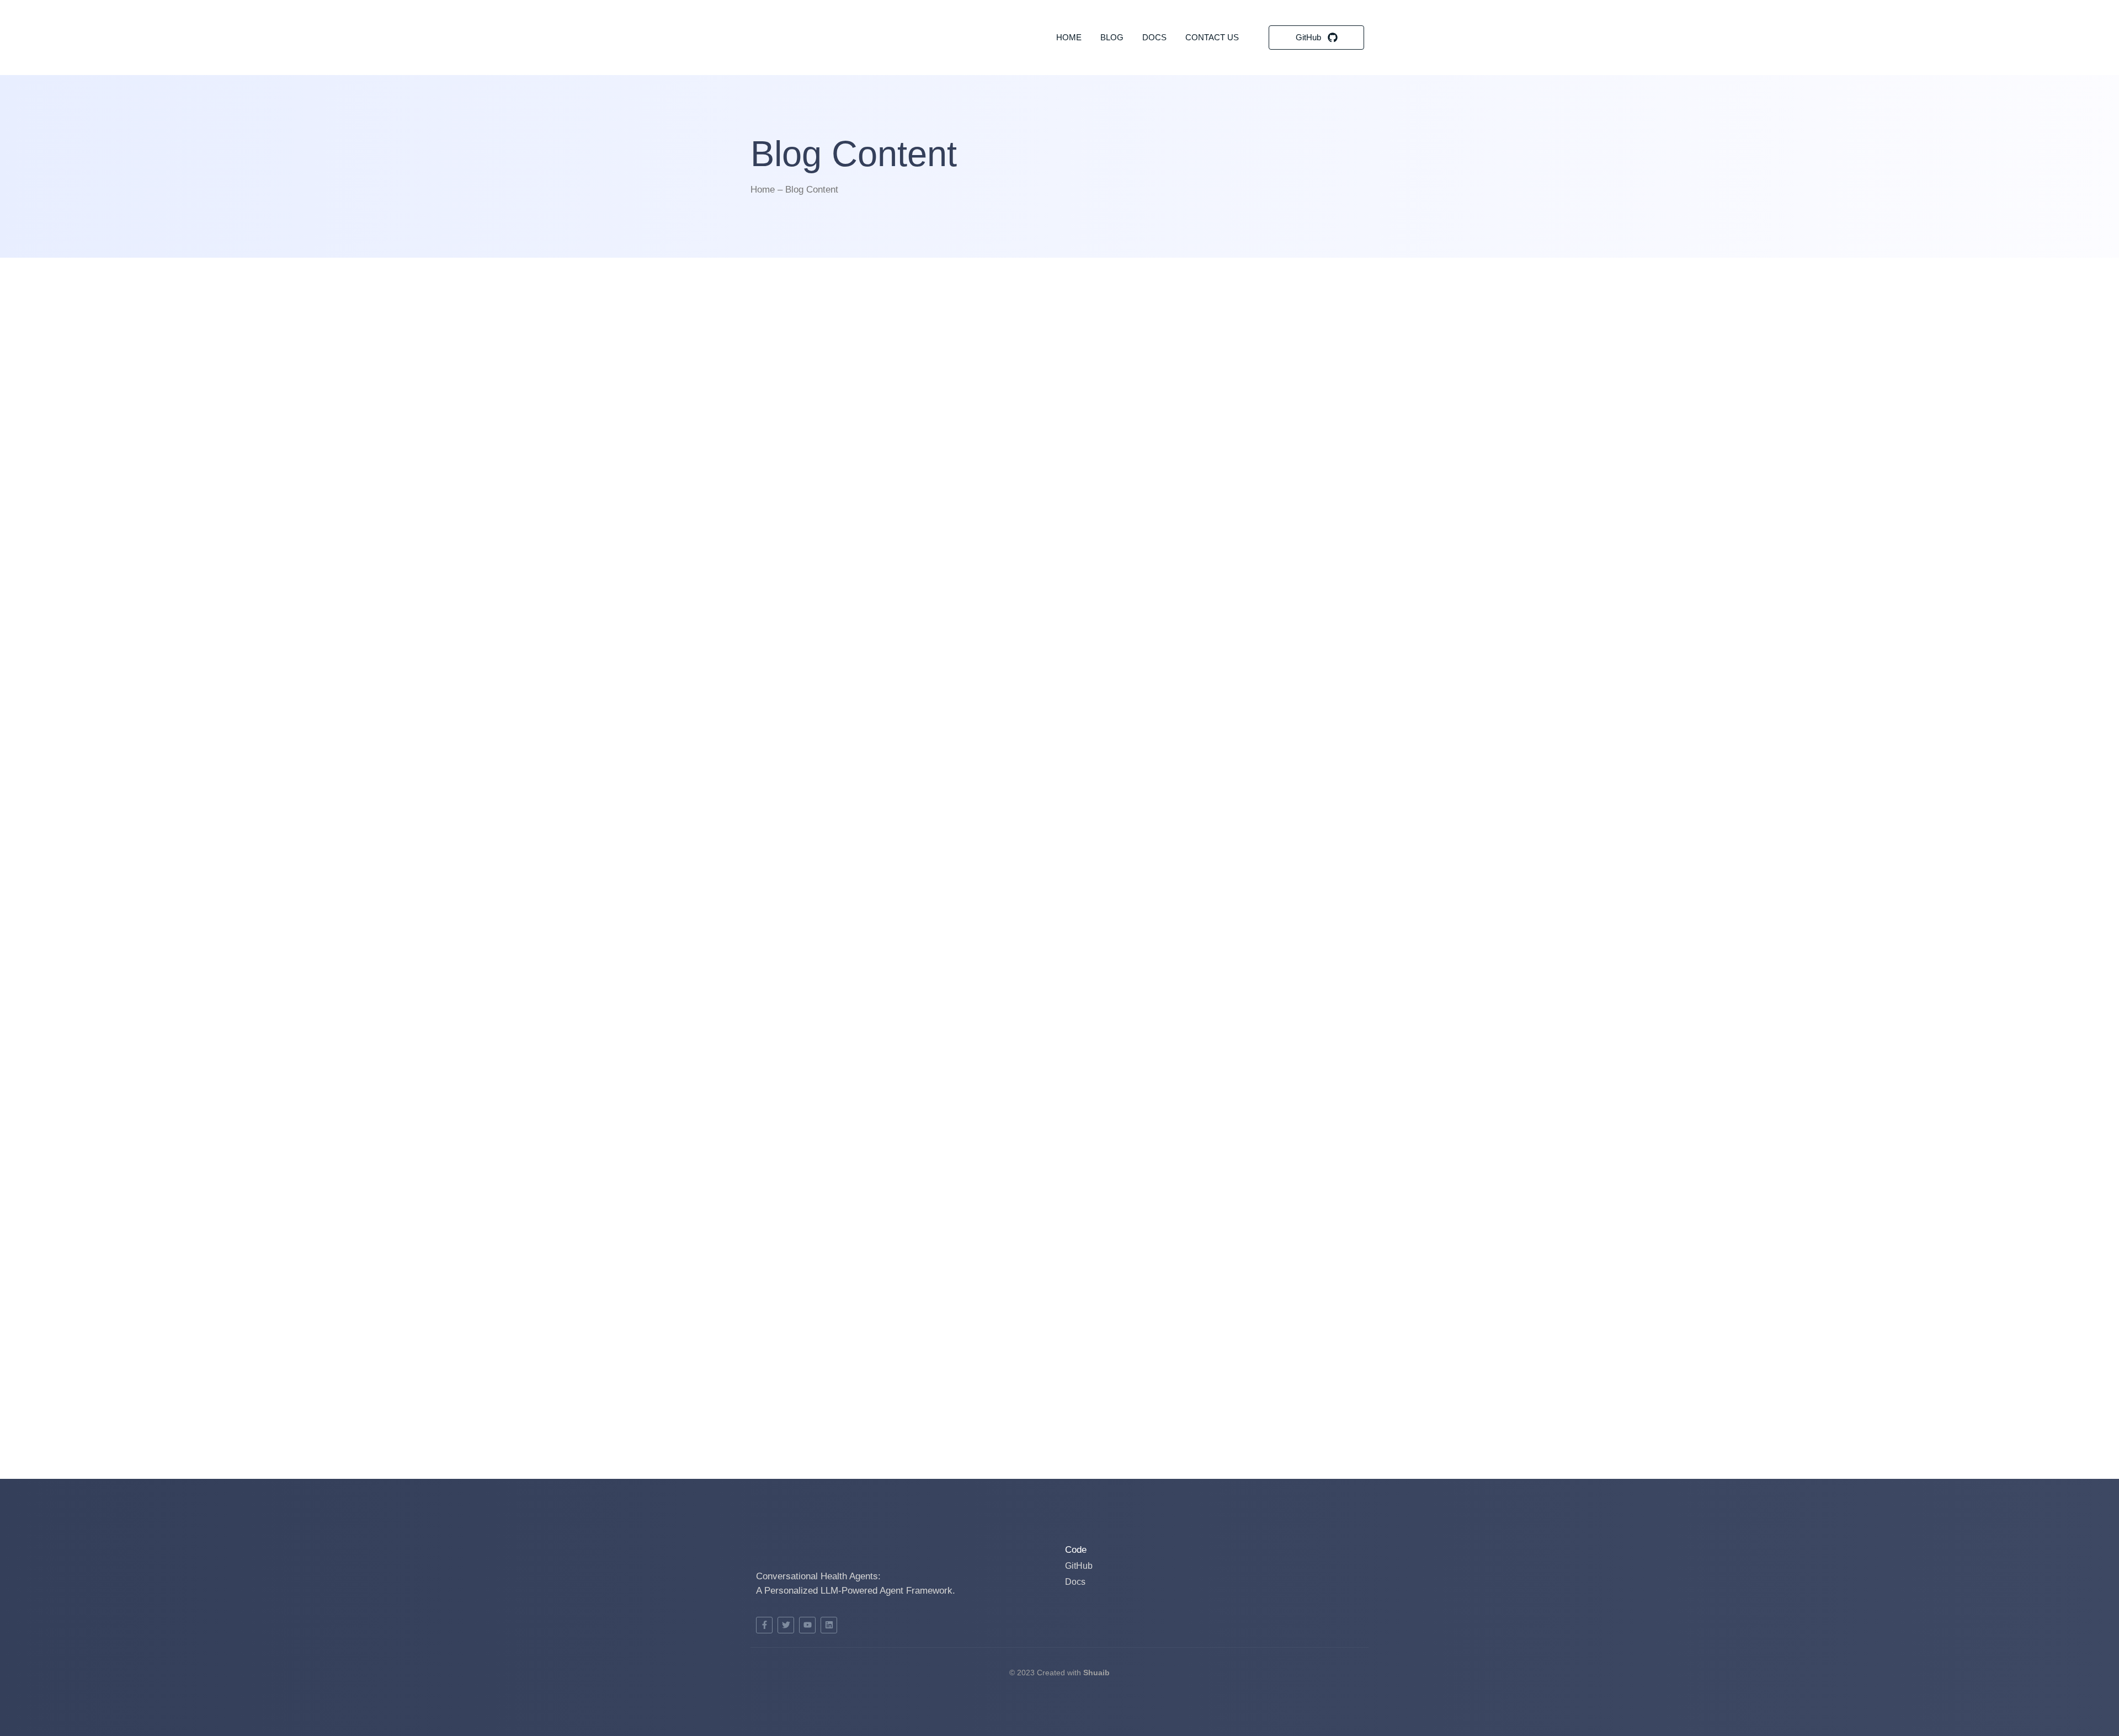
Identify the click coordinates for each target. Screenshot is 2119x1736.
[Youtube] (807, 1625)
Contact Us (1212, 37)
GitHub (1079, 1566)
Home (1069, 37)
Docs (1154, 37)
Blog (1112, 37)
